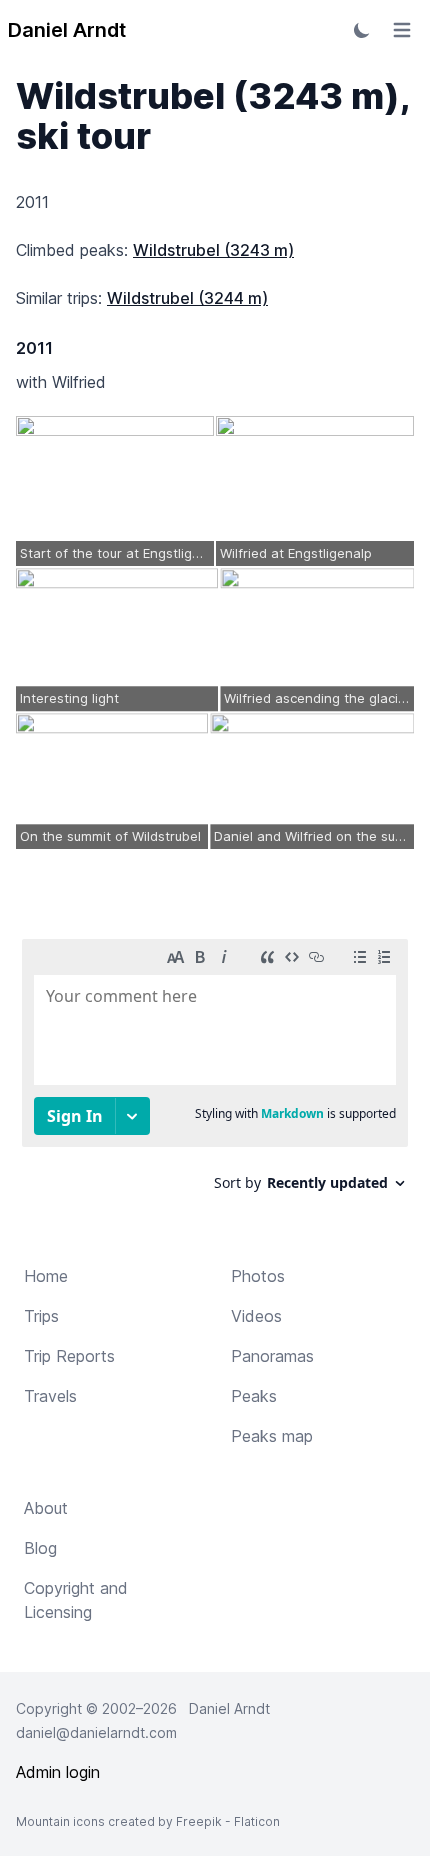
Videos (256, 1316)
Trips (41, 1316)
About (46, 1508)
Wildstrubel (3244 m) (187, 298)
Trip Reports (69, 1356)
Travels (50, 1396)
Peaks (254, 1396)
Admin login (58, 1772)
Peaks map (272, 1436)
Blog (40, 1548)
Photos (258, 1276)
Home (46, 1276)
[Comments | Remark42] (215, 1072)
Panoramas (272, 1356)
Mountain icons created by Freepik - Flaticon (148, 1821)
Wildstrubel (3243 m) (213, 250)
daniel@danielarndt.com (96, 1732)
